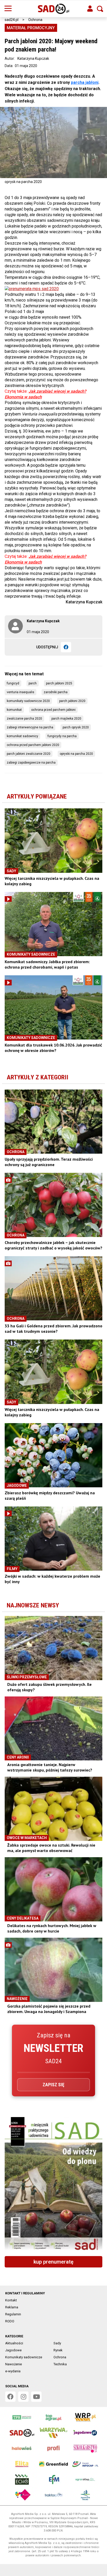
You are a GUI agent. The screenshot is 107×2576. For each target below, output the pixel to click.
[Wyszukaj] (100, 9)
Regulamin (13, 2314)
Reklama (12, 2307)
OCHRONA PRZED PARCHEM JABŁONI (53, 710)
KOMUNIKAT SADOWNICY (22, 736)
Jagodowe (13, 2350)
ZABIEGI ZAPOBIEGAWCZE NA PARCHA (31, 763)
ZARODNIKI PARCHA (56, 692)
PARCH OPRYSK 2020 (76, 727)
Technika (60, 2364)
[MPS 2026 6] (53, 2185)
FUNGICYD (13, 683)
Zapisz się (53, 2085)
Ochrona (35, 20)
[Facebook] (66, 647)
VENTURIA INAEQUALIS (21, 692)
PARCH (33, 683)
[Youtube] (36, 2397)
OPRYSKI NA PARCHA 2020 (76, 754)
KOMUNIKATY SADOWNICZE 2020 (28, 701)
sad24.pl (12, 20)
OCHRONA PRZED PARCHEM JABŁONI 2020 (33, 745)
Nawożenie (14, 2364)
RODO (10, 2321)
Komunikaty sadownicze (24, 2357)
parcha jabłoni (85, 82)
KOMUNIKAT (14, 710)
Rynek (58, 2350)
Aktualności (14, 2343)
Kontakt (11, 2300)
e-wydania (13, 2371)
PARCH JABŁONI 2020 (72, 701)
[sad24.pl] (54, 9)
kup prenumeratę (53, 2262)
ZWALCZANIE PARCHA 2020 (24, 719)
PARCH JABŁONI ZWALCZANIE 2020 (29, 754)
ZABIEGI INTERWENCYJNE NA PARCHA (30, 727)
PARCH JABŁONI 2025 (59, 683)
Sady (57, 2343)
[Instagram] (23, 2397)
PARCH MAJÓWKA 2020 (66, 719)
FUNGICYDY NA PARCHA (62, 736)
